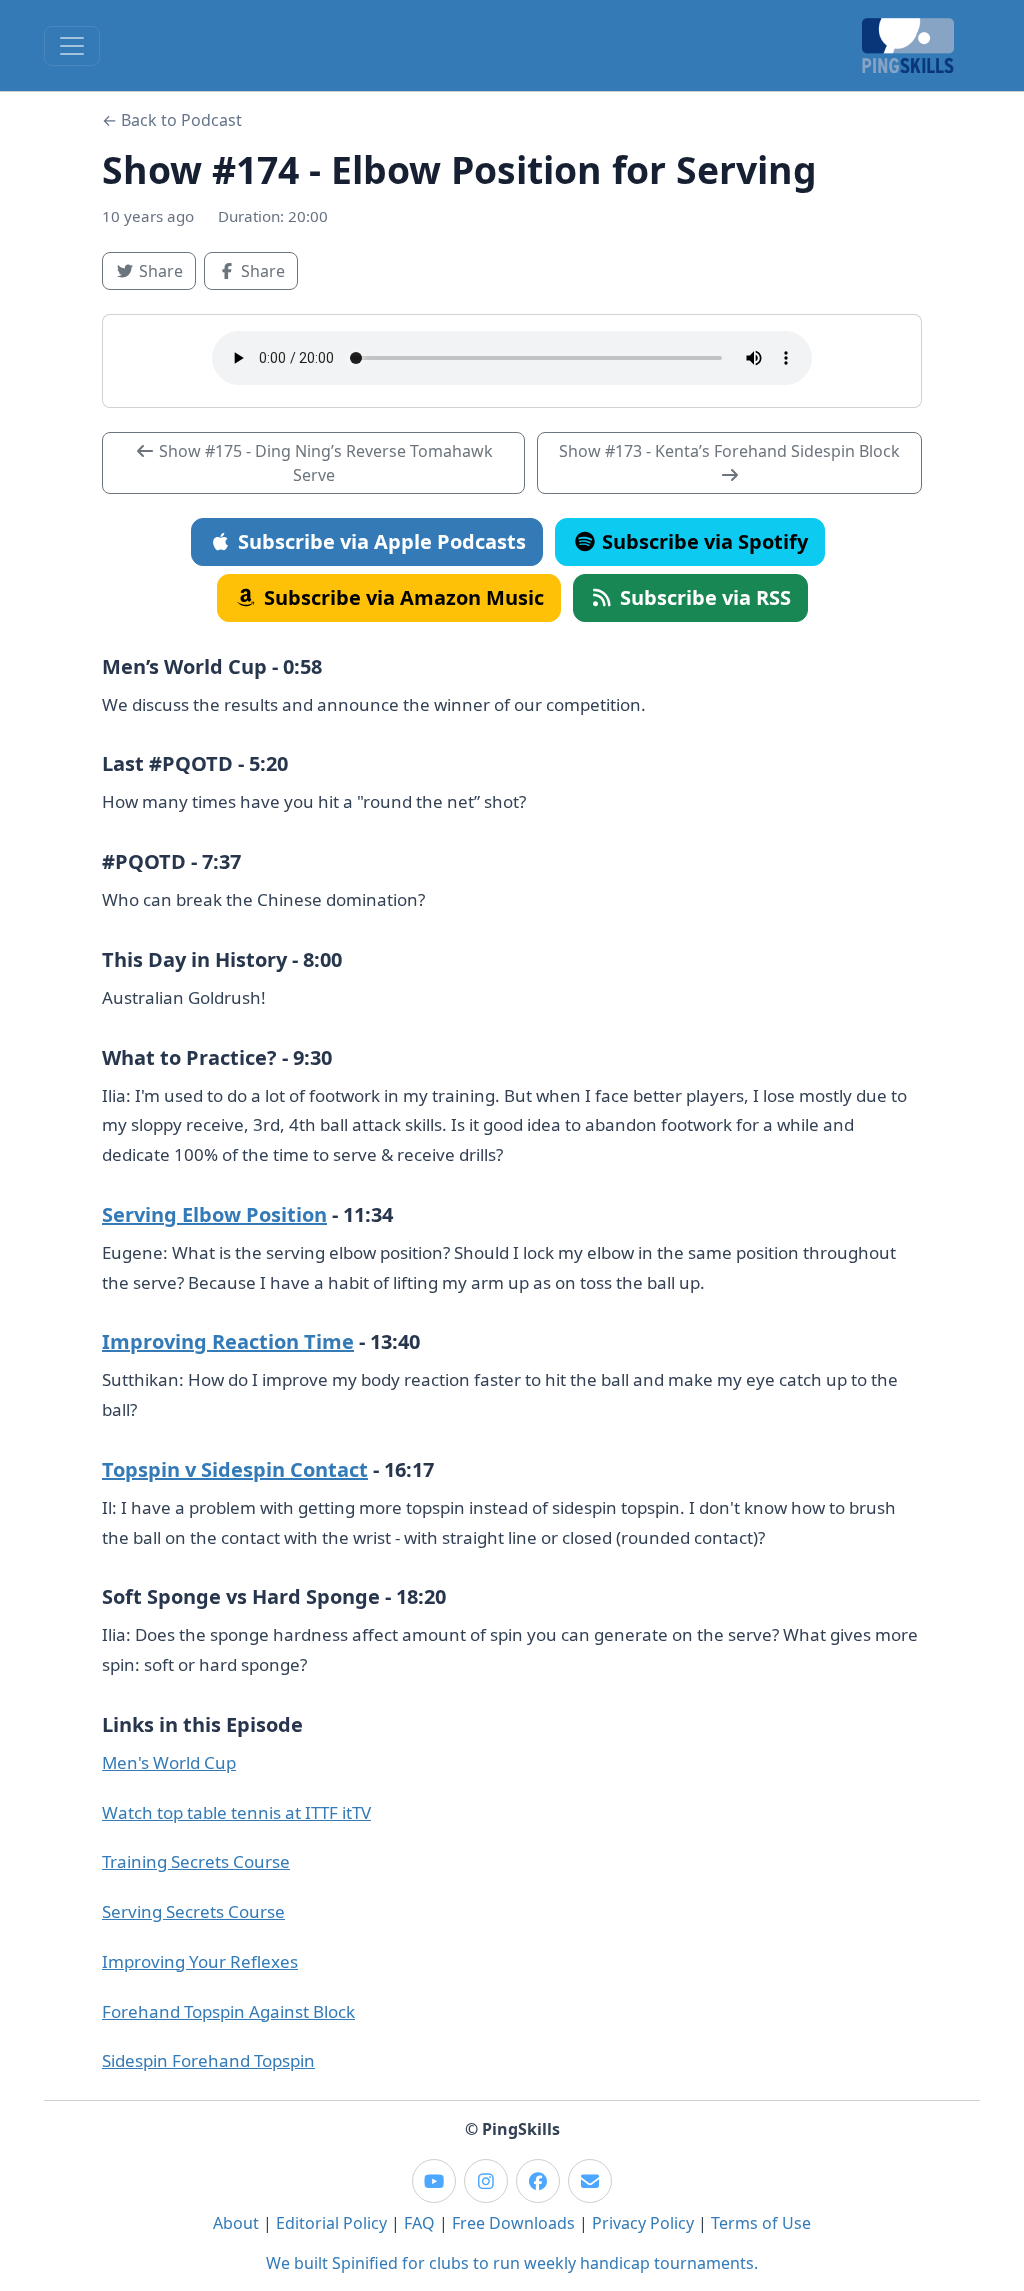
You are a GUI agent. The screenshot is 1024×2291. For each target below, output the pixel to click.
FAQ (419, 2223)
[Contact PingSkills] (590, 2181)
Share (165, 270)
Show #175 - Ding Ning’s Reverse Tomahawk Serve (324, 463)
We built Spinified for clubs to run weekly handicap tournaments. (512, 2263)
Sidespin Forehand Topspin (208, 2060)
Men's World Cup (169, 1762)
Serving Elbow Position (214, 1214)
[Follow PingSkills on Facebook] (538, 2181)
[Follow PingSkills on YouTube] (434, 2181)
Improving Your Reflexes (200, 1961)
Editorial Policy (331, 2223)
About (236, 2223)
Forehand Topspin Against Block (228, 2011)
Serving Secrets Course (193, 1911)
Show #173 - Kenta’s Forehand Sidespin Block (729, 451)
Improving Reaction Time (228, 1341)
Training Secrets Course (196, 1861)
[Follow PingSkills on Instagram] (486, 2181)
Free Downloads (513, 2223)
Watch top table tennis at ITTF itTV (236, 1812)
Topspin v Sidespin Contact (235, 1469)
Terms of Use (761, 2223)
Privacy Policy (643, 2223)
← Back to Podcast (172, 120)
